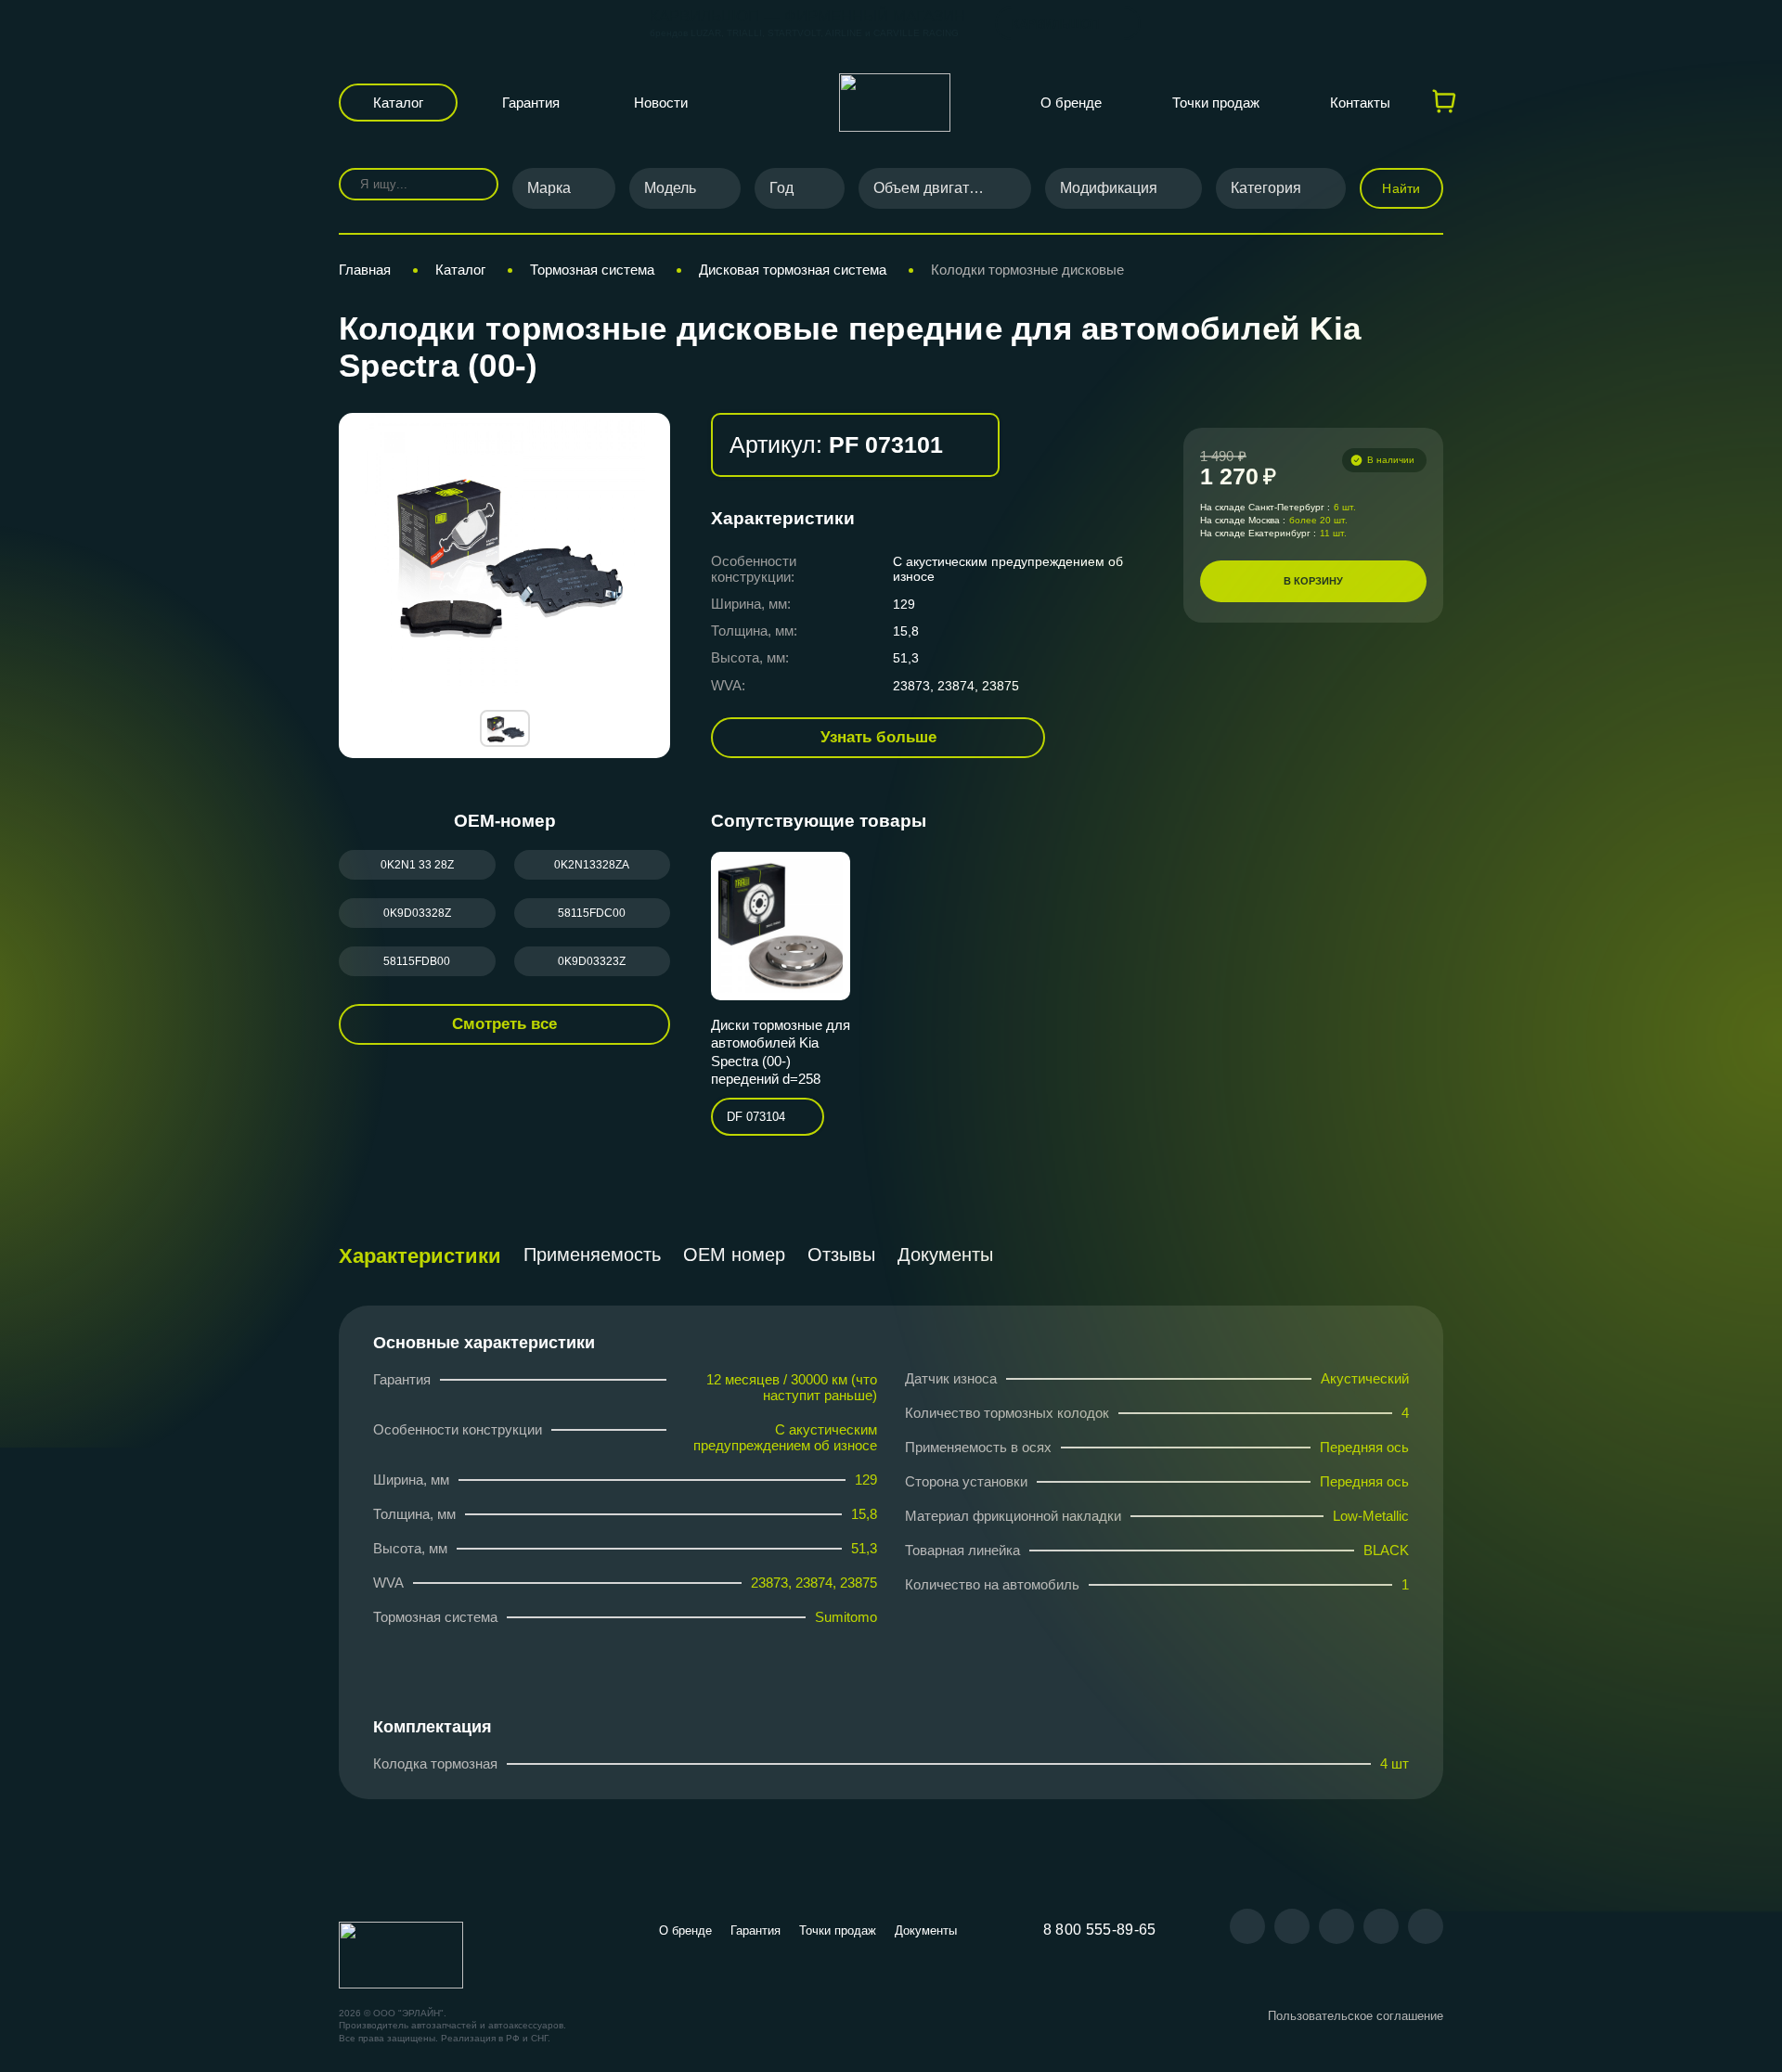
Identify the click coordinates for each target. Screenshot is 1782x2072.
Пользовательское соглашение (1356, 2016)
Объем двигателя (933, 188)
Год (781, 188)
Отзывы (841, 1255)
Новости (661, 103)
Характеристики (420, 1256)
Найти (1401, 188)
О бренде (1071, 103)
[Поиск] (471, 184)
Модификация (1109, 188)
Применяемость (592, 1255)
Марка (549, 188)
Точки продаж (1216, 103)
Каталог (398, 103)
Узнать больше (878, 737)
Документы (945, 1255)
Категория (1266, 188)
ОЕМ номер (734, 1255)
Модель (670, 188)
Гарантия (531, 103)
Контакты (1360, 103)
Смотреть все (504, 1024)
